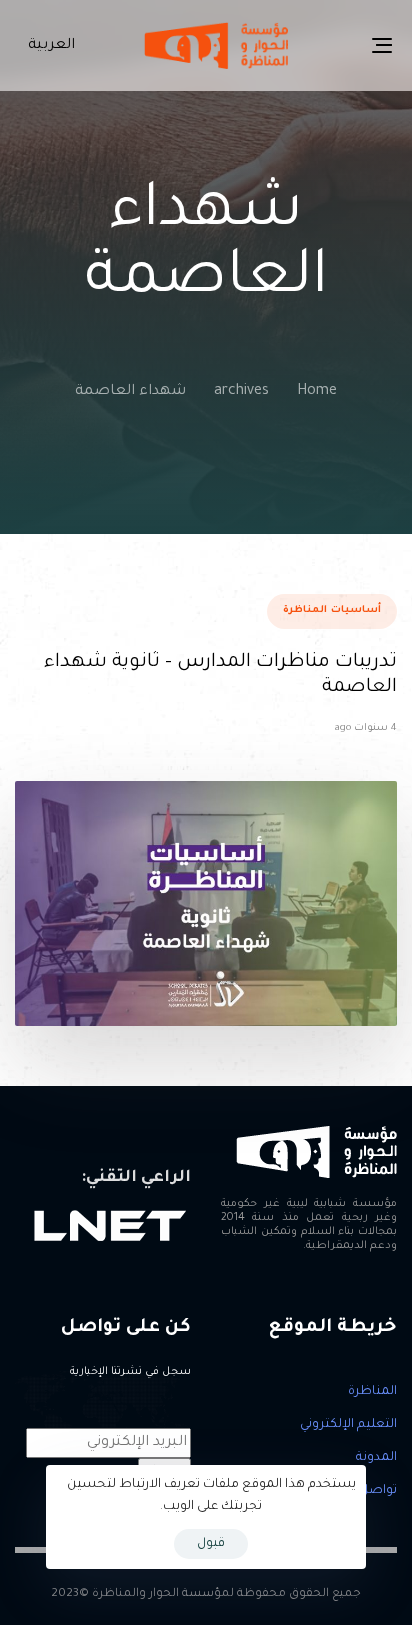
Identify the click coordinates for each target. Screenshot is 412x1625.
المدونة (376, 1458)
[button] (47, 46)
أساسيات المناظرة (332, 610)
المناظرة (372, 1392)
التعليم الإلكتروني (348, 1425)
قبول (211, 1544)
